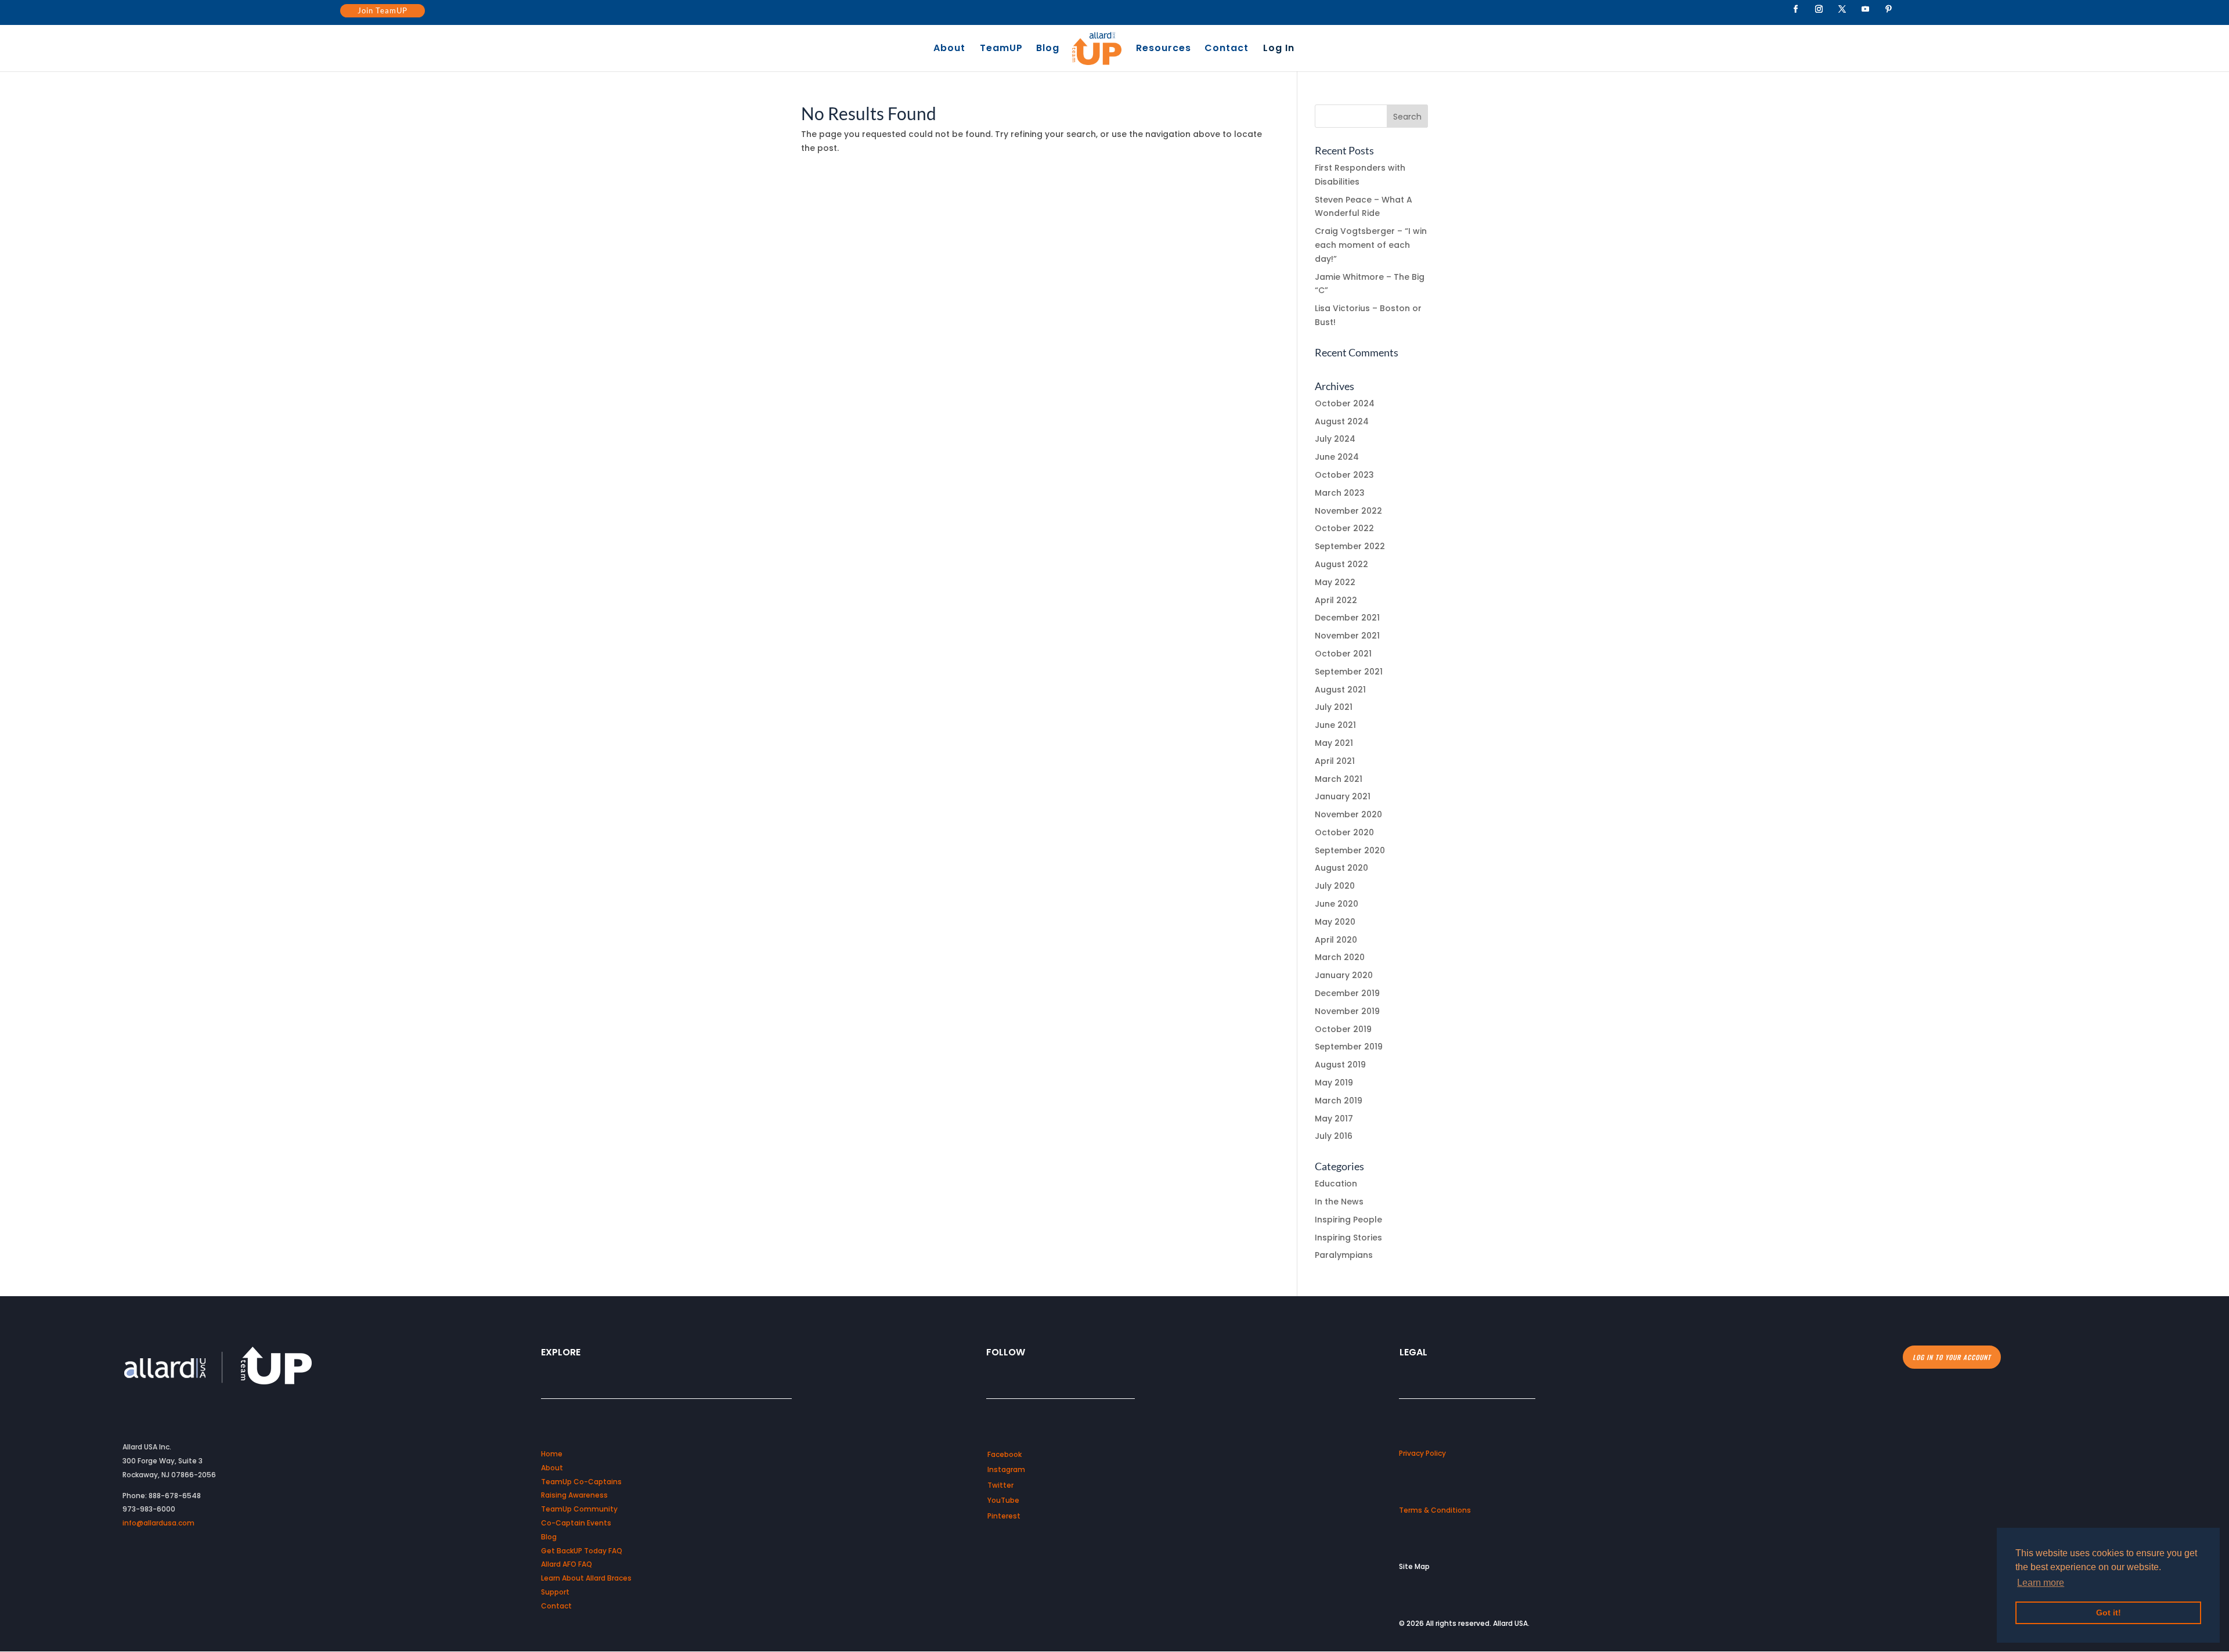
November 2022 (1348, 511)
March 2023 (1340, 493)
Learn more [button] (2041, 1583)
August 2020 (1341, 868)
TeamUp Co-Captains (581, 1482)
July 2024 (1335, 439)
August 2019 (1340, 1065)
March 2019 (1339, 1101)
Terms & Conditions (1435, 1510)
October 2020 (1344, 832)
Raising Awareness (574, 1495)
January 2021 (1343, 796)
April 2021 (1335, 761)
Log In (1279, 49)
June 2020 (1337, 904)
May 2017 (1334, 1119)
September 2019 (1349, 1047)
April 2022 (1336, 600)
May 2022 (1335, 582)
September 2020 (1350, 850)
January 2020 (1344, 975)
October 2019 (1343, 1029)
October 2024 (1345, 403)
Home (552, 1454)
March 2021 (1339, 779)
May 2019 (1334, 1083)
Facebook (1005, 1454)
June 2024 (1337, 457)
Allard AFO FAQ (567, 1564)
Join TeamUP (383, 10)
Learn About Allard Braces (586, 1578)
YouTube (1003, 1500)
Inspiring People (1348, 1220)
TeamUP (1001, 49)
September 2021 (1349, 672)
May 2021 (1334, 743)
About (949, 49)
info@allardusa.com (158, 1523)
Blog (1048, 49)
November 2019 (1347, 1011)
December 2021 (1347, 618)
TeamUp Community (579, 1509)
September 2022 (1350, 546)
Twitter (1000, 1485)
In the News (1339, 1202)
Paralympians (1344, 1255)
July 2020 (1335, 886)
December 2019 (1347, 993)
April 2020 (1336, 940)
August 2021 (1340, 690)
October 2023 (1344, 475)
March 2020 (1340, 957)
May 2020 (1335, 922)
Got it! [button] (2109, 1613)
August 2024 (1342, 421)
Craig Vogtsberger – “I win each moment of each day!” (1371, 245)
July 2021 (1334, 707)
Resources (1164, 49)
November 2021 (1347, 636)
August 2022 (1341, 564)
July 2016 (1334, 1136)
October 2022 (1344, 528)
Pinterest (1004, 1516)
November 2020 (1348, 814)
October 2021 (1343, 654)
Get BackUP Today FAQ (582, 1551)
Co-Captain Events (576, 1523)
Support (555, 1592)
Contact (1227, 49)
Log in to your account (1952, 1357)
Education (1336, 1184)
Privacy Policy (1422, 1453)
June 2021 (1335, 725)
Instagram (1006, 1469)
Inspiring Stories (1348, 1238)
